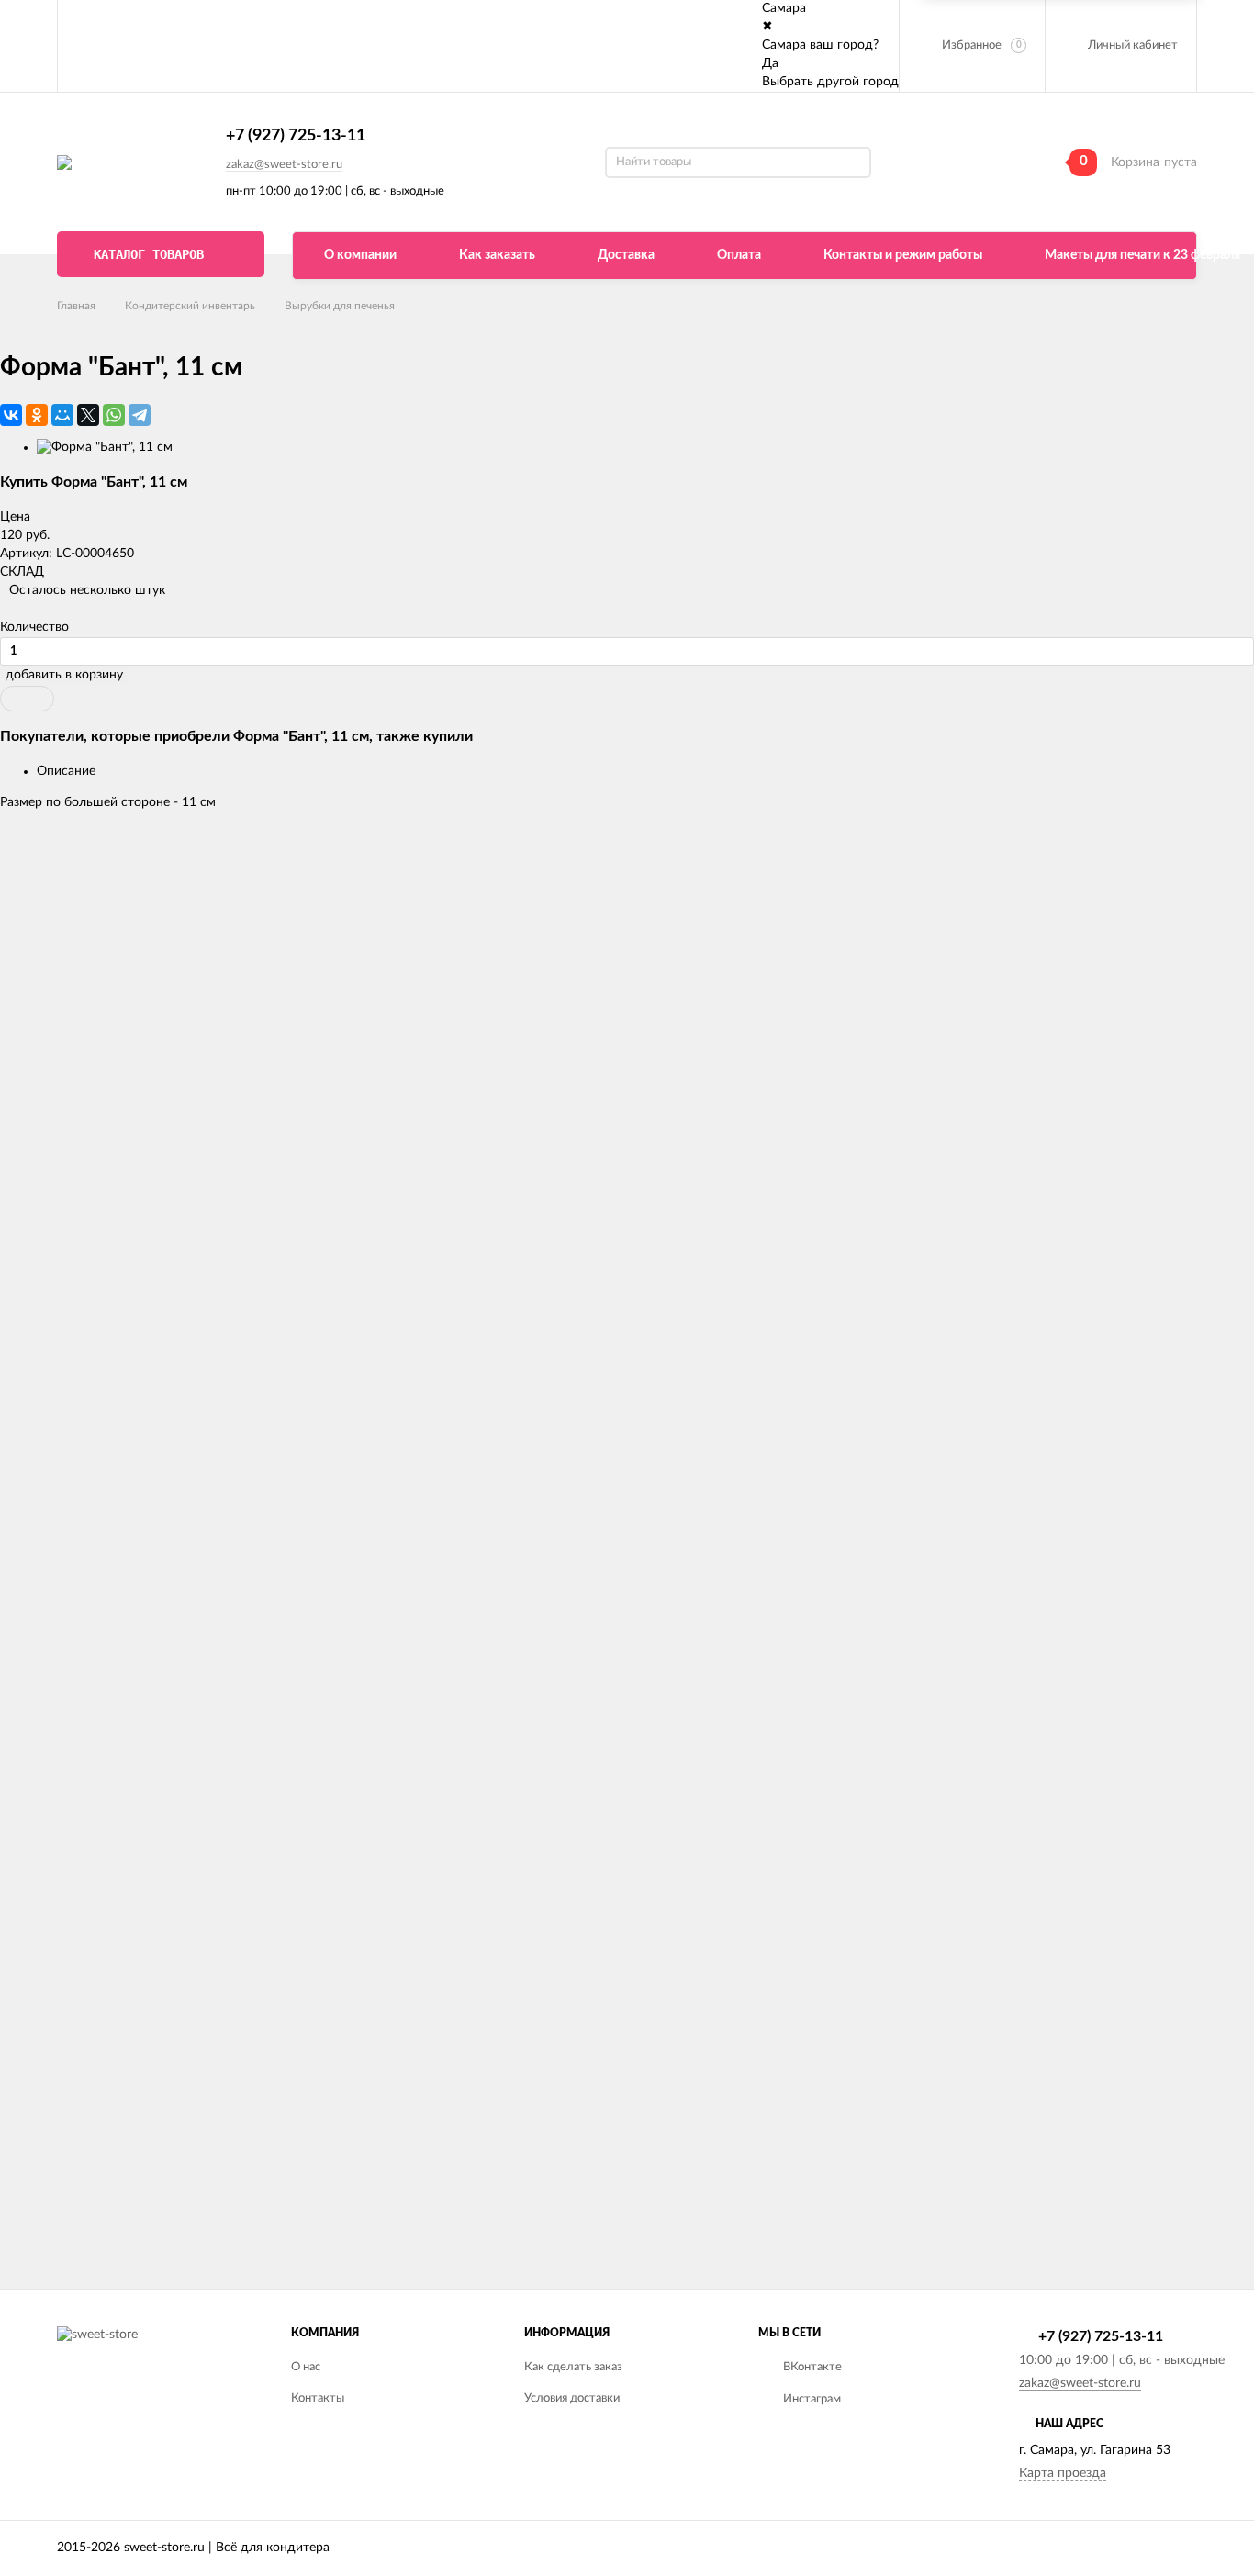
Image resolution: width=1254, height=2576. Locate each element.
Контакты (318, 2398)
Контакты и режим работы (903, 255)
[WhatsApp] (114, 415)
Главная (76, 306)
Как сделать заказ (573, 2367)
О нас (306, 2367)
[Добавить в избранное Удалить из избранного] (27, 699)
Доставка (626, 255)
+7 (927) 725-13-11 (296, 136)
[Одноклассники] (37, 415)
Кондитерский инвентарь (190, 306)
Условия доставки (572, 2398)
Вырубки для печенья (340, 306)
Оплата (739, 255)
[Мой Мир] (62, 415)
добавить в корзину (64, 675)
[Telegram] (140, 415)
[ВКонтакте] (11, 415)
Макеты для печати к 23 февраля (1142, 255)
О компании (360, 255)
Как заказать (497, 255)
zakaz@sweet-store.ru (284, 165)
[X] (88, 415)
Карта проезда (1063, 2473)
